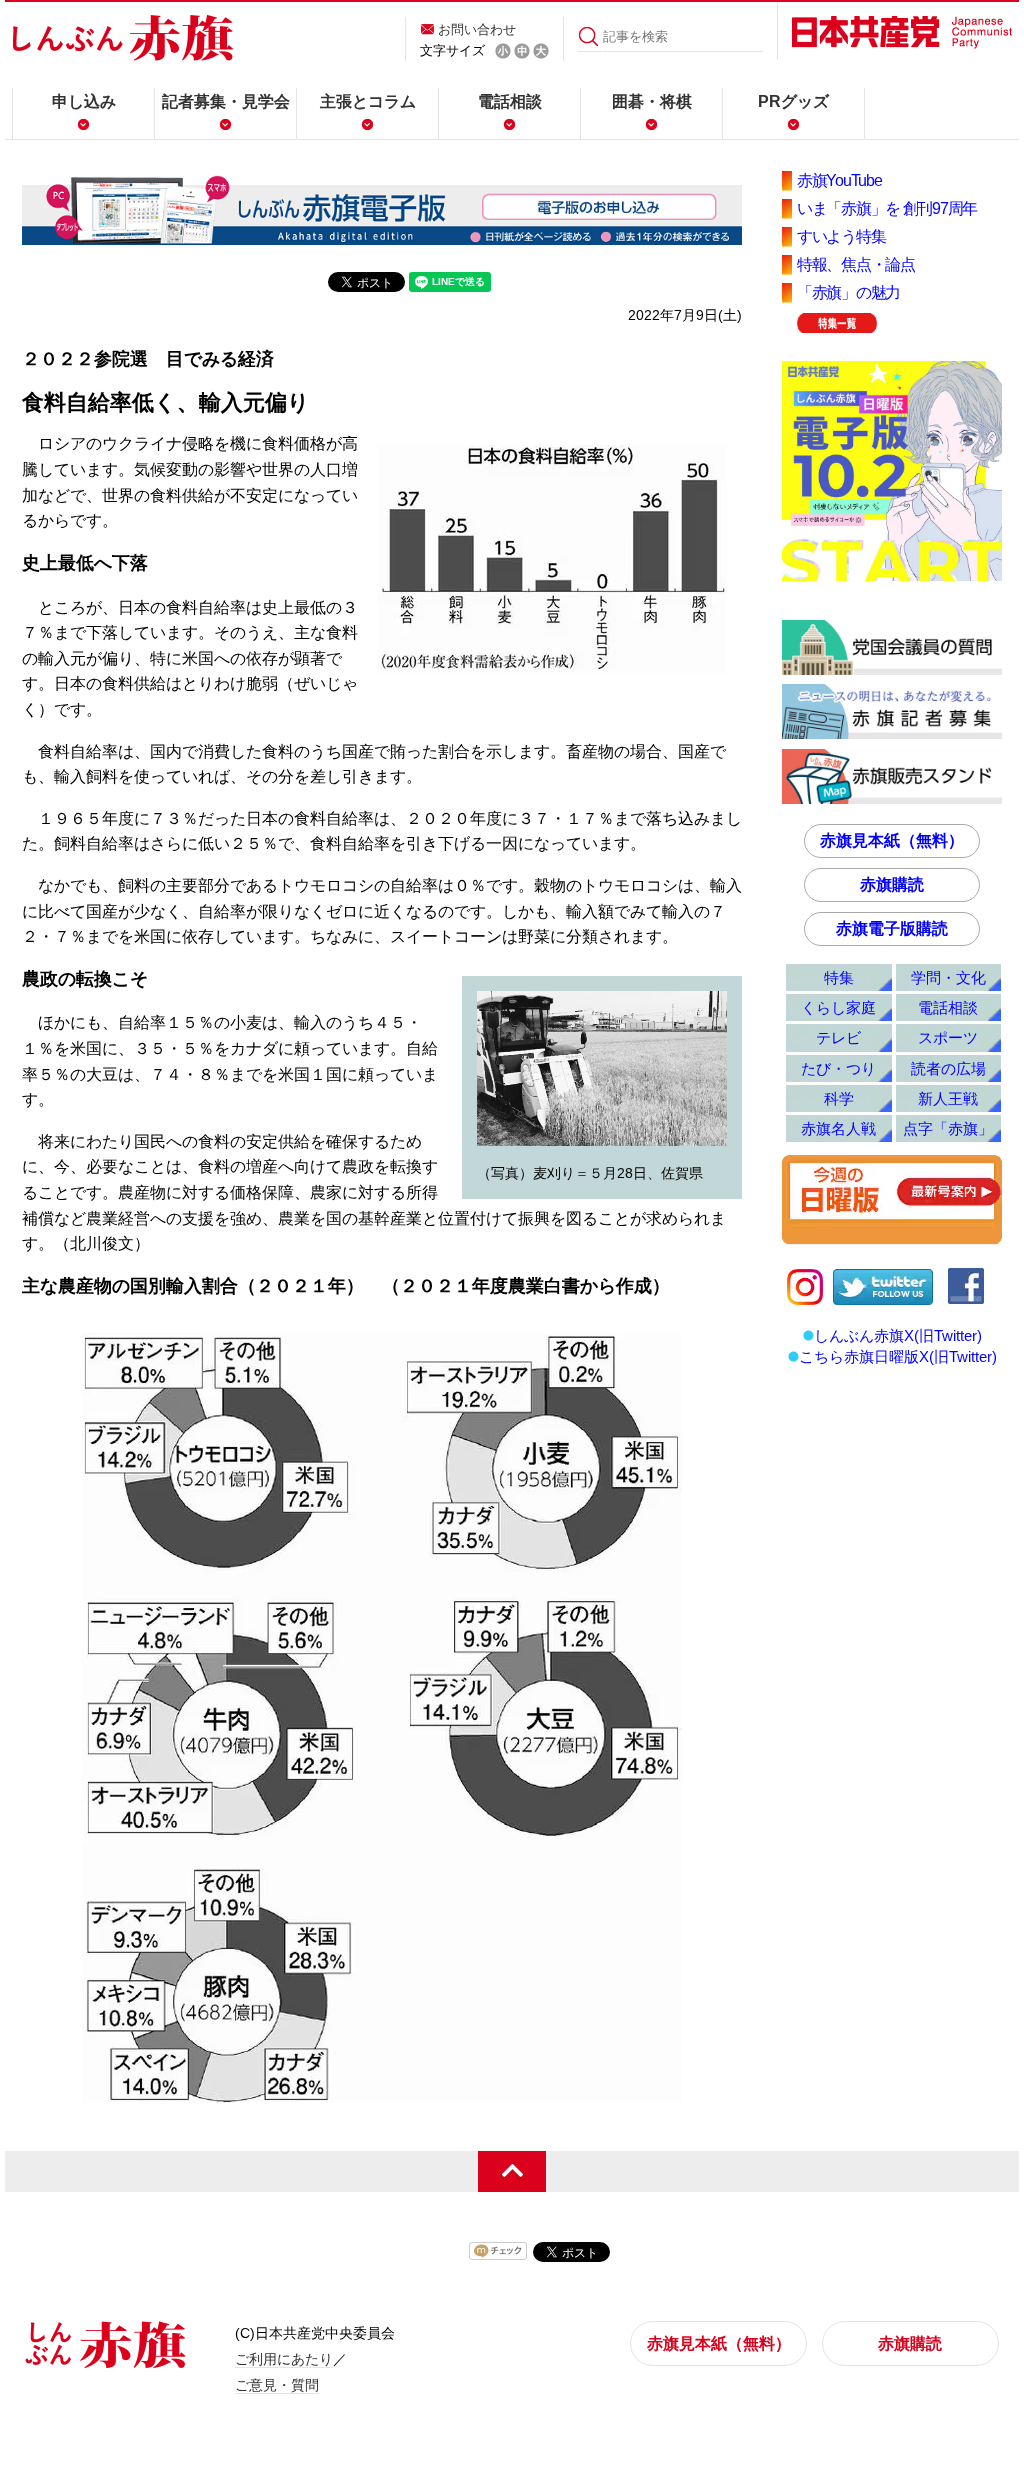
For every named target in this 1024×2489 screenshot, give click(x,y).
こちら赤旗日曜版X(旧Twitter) (898, 1356)
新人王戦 (948, 1098)
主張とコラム (368, 101)
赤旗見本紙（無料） (892, 840)
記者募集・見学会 (226, 101)
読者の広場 (948, 1068)
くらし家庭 (838, 1007)
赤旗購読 (892, 884)
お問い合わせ (477, 29)
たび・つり (838, 1068)
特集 (839, 977)
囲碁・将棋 (652, 101)
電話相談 (510, 101)
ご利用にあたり (284, 2359)
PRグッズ (793, 101)
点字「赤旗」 (948, 1128)
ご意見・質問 (277, 2385)
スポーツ (948, 1037)
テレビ (838, 1037)
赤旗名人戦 (838, 1128)
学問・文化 (948, 977)
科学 (839, 1098)
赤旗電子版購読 (892, 928)
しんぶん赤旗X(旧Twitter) (898, 1335)
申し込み (84, 101)
